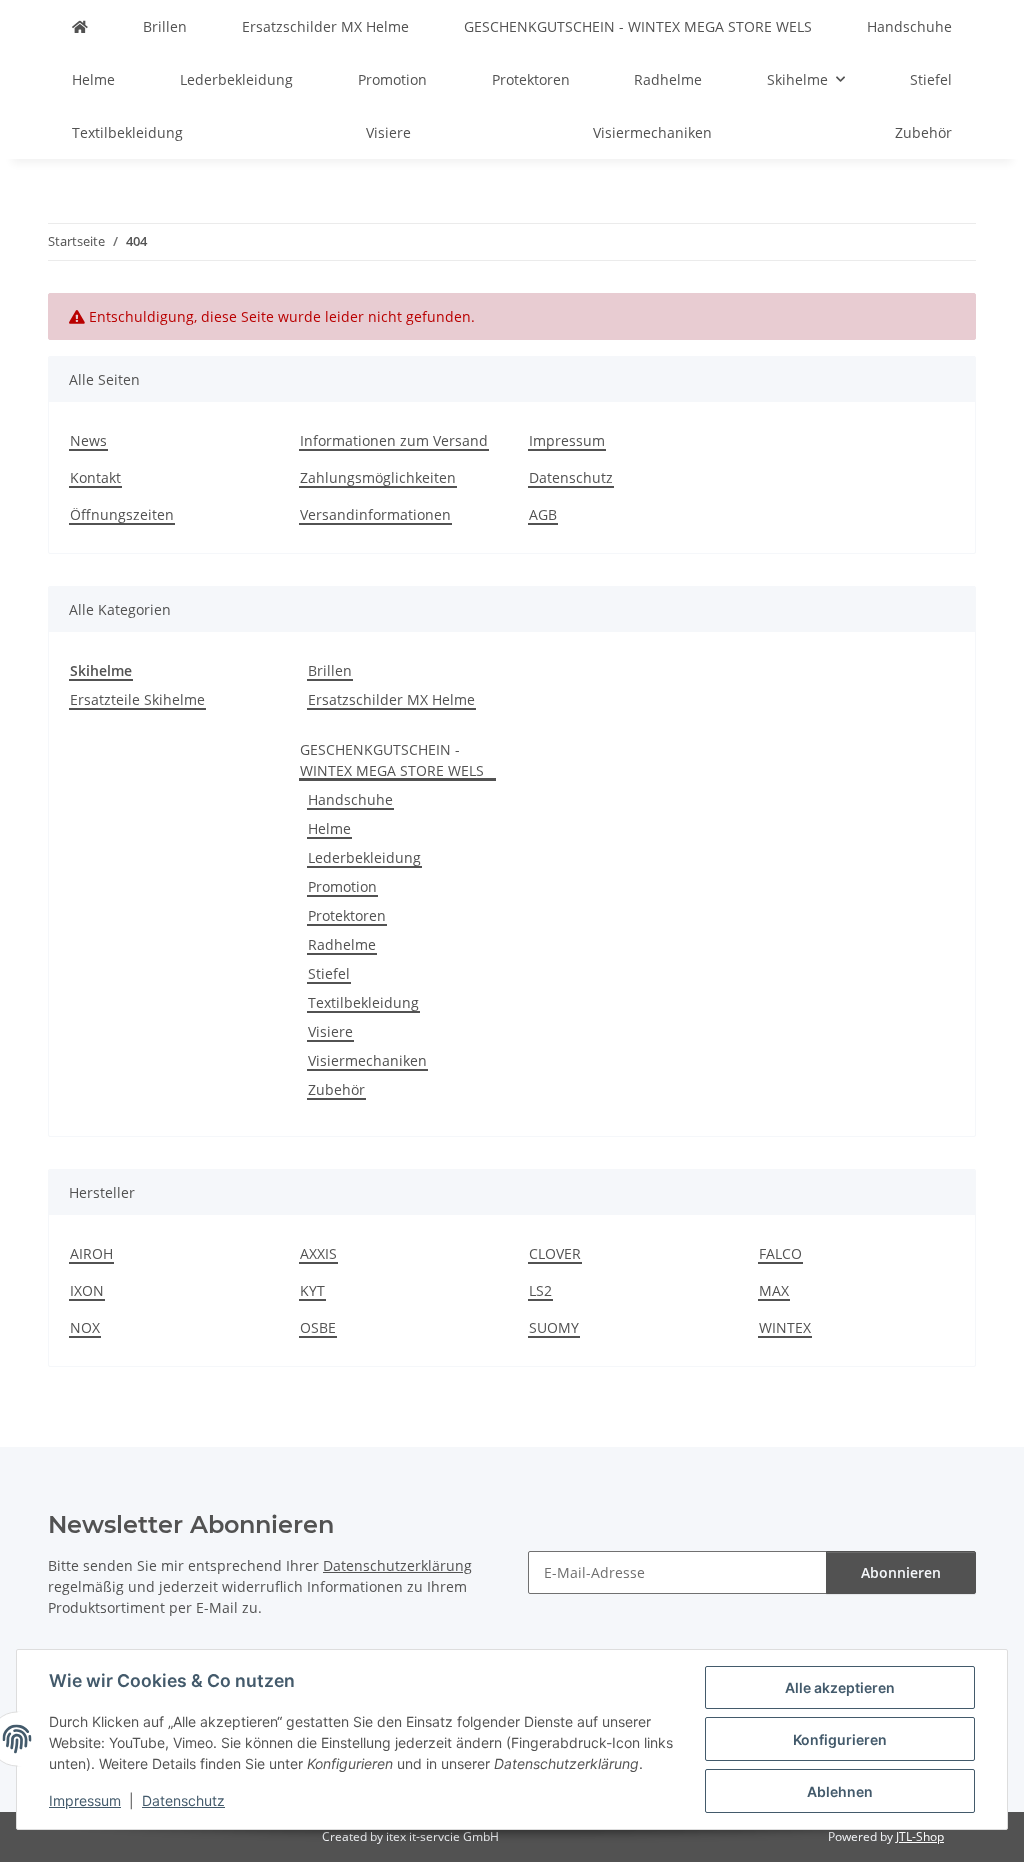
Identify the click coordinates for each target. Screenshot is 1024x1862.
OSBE (318, 1327)
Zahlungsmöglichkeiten (378, 477)
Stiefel (329, 973)
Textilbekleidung (363, 1002)
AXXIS (318, 1253)
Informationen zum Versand (394, 440)
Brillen (330, 670)
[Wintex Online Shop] (80, 26)
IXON (87, 1290)
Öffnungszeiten (122, 514)
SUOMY (554, 1327)
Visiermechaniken (367, 1060)
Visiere (330, 1031)
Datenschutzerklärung (397, 1565)
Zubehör (336, 1089)
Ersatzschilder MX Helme (391, 699)
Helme (329, 828)
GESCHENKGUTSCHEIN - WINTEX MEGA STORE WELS (392, 760)
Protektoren (347, 915)
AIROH (91, 1253)
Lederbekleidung (364, 857)
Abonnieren (901, 1572)
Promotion (342, 886)
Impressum (85, 1800)
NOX (85, 1327)
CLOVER (555, 1253)
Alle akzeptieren (840, 1687)
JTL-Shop (920, 1836)
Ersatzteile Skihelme (137, 699)
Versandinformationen (375, 514)
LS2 (540, 1290)
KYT (312, 1290)
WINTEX (785, 1327)
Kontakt (95, 477)
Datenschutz (183, 1800)
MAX (774, 1290)
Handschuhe (350, 799)
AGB (543, 514)
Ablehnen (840, 1791)
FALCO (780, 1253)
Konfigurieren (840, 1739)
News (88, 440)
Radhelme (342, 944)
